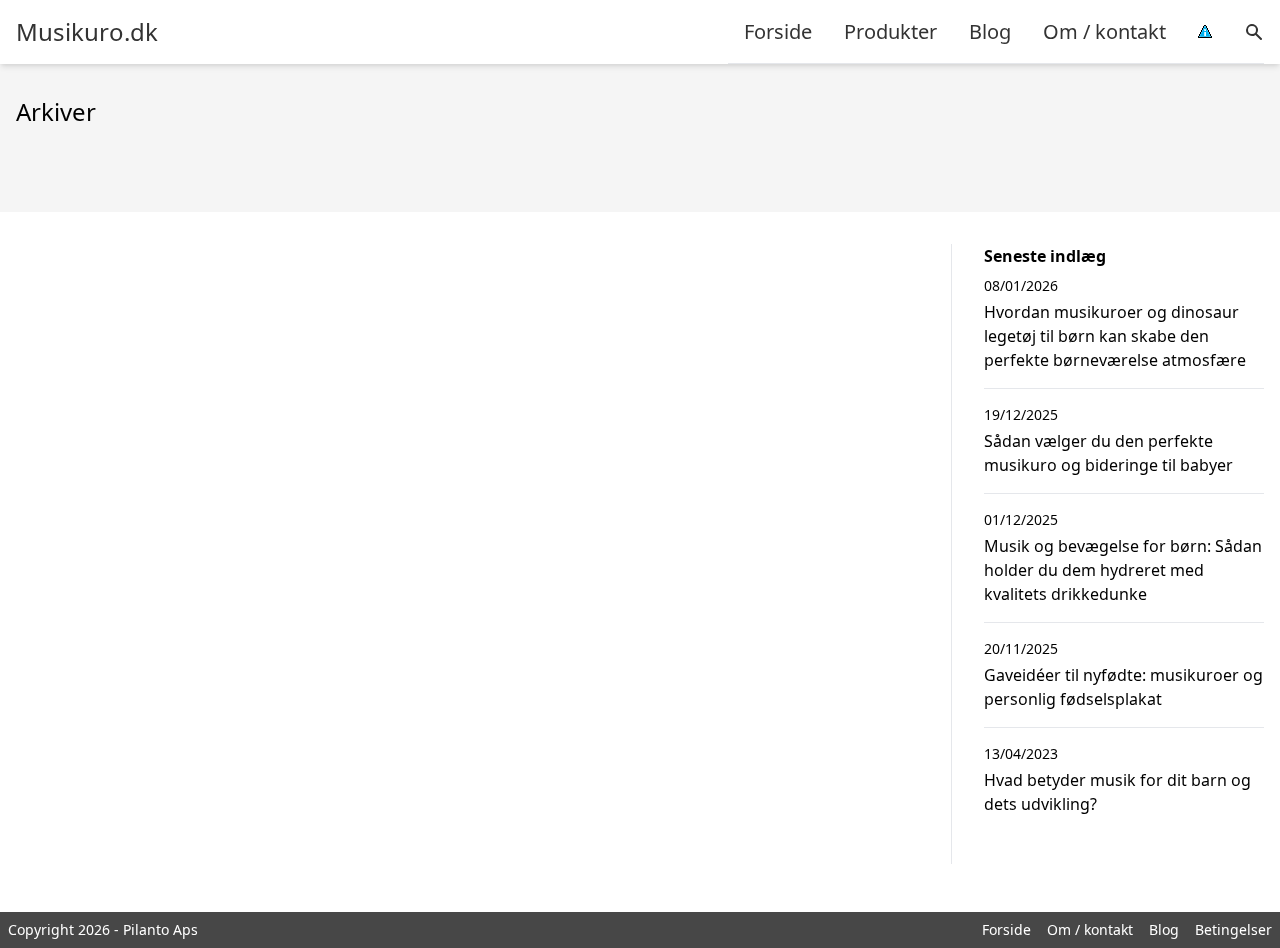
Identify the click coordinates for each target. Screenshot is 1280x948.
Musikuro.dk (87, 32)
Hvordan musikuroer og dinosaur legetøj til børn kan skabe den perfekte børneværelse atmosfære (1115, 336)
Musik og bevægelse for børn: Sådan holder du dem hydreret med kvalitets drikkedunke (1123, 570)
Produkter (890, 31)
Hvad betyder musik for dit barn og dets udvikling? (1117, 792)
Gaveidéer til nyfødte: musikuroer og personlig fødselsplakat (1123, 687)
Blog (990, 31)
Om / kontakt (1104, 31)
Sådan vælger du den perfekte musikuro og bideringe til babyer (1108, 453)
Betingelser (1233, 929)
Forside (778, 31)
